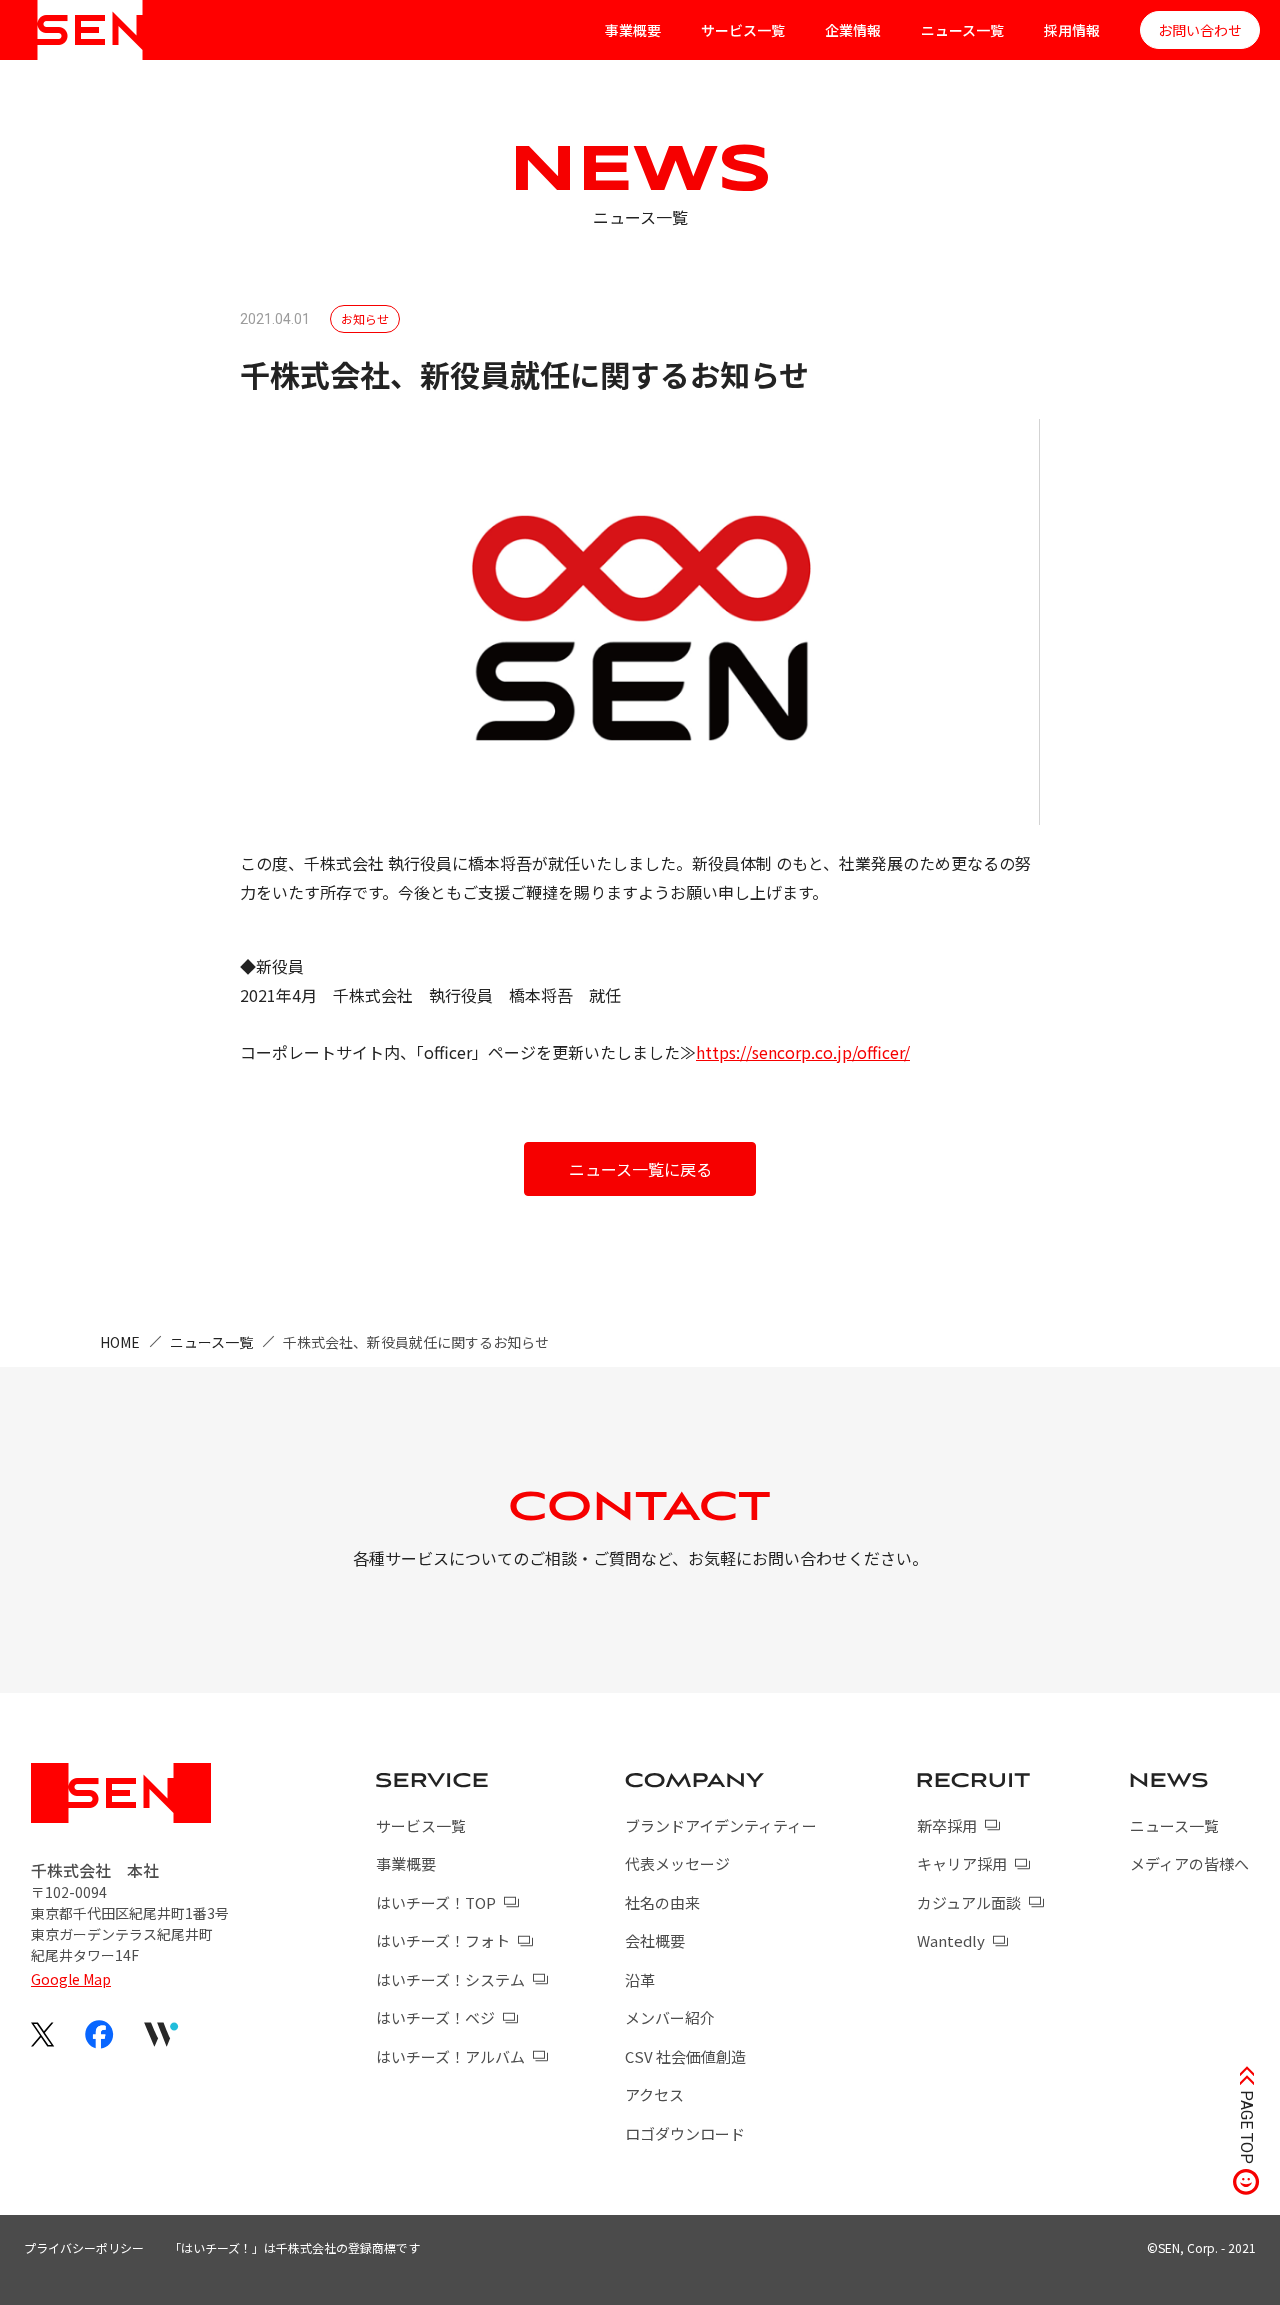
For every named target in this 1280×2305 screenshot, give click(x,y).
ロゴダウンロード (685, 2133)
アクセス (654, 2094)
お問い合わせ (1200, 30)
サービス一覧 (743, 30)
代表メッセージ (677, 1863)
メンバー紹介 (670, 2017)
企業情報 (853, 30)
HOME (120, 1342)
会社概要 (655, 1940)
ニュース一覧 (962, 30)
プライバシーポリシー (84, 2247)
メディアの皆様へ (1189, 1863)
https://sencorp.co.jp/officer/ (803, 1052)
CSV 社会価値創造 (685, 2056)
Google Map (71, 1979)
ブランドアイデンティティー (721, 1825)
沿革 (640, 1979)
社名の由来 (662, 1902)
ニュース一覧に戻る (640, 1169)
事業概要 (633, 30)
